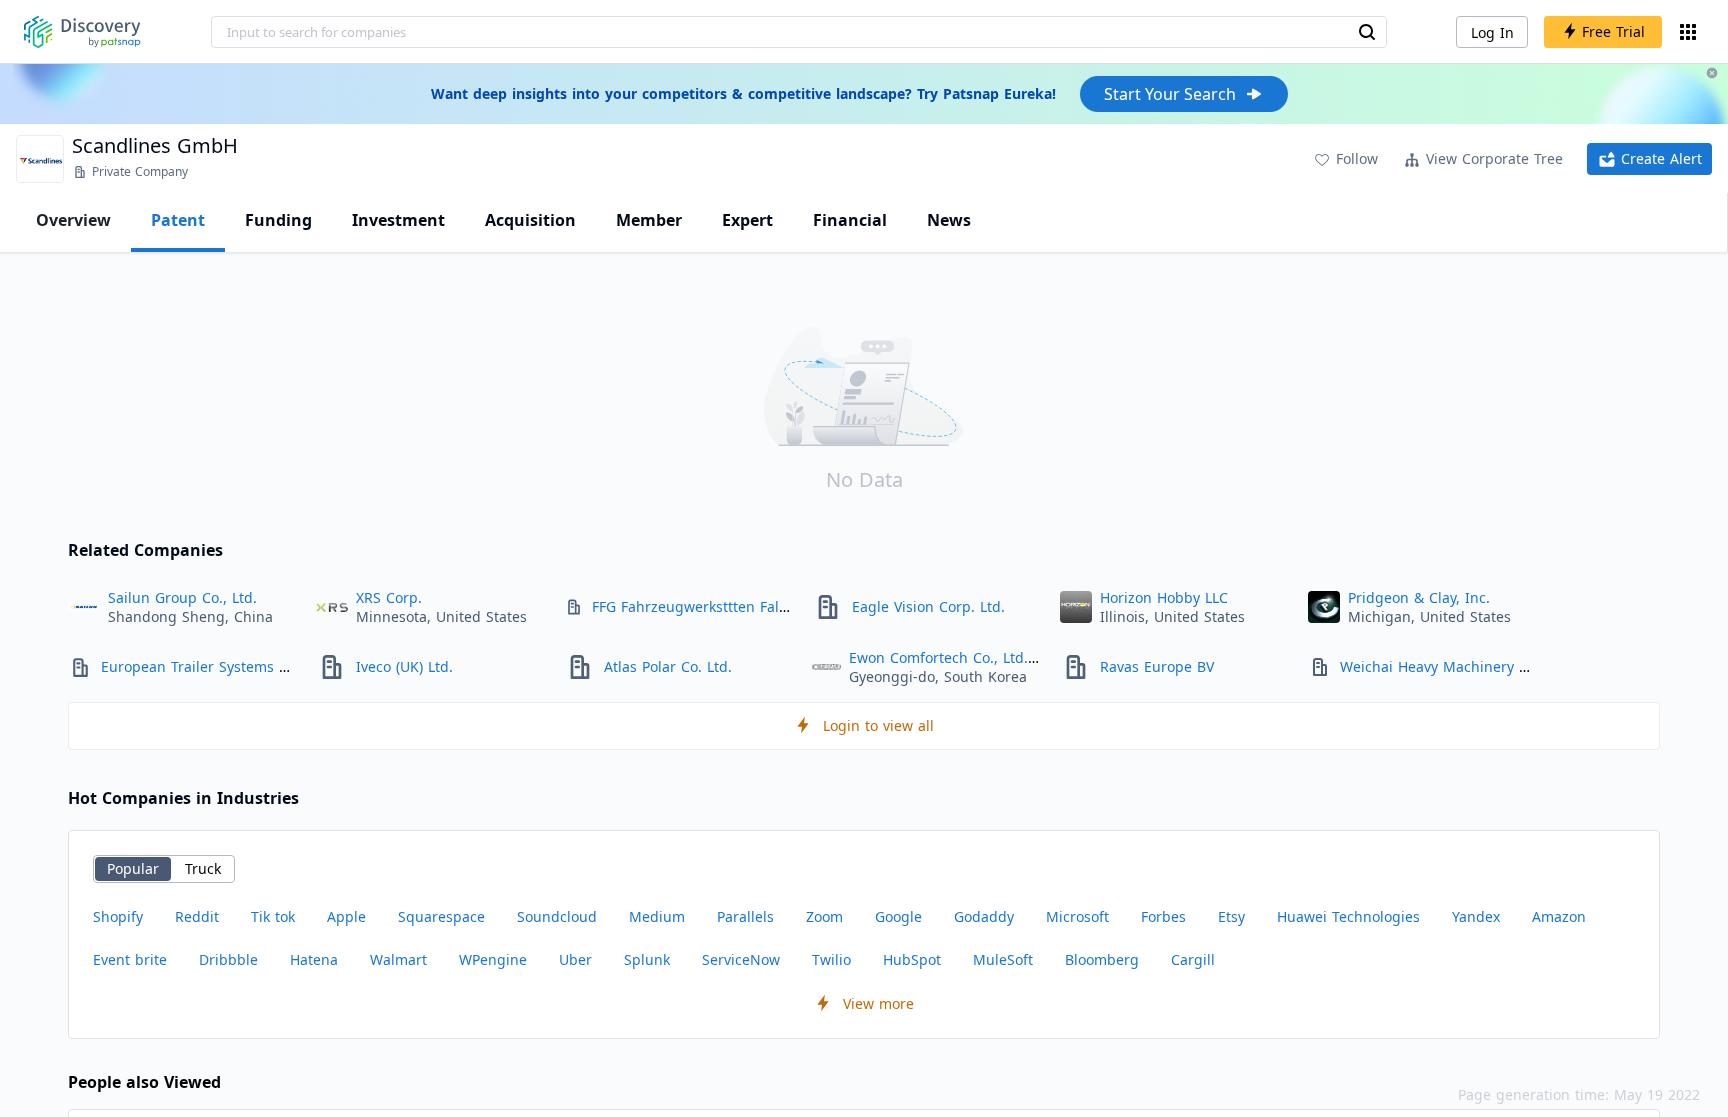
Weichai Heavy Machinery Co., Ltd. (1457, 666)
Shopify (118, 916)
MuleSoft (1003, 959)
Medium (657, 916)
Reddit (197, 916)
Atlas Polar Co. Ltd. (668, 666)
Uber (575, 959)
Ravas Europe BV (1157, 666)
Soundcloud (557, 916)
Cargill (1193, 959)
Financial (850, 220)
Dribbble (228, 959)
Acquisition (530, 220)
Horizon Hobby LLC (1164, 597)
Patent (178, 220)
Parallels (745, 916)
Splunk (647, 959)
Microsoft (1077, 916)
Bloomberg (1102, 959)
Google (898, 916)
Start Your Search (1170, 94)
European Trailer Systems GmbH (211, 666)
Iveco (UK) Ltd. (404, 666)
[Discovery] (82, 32)
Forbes (1163, 916)
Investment (398, 220)
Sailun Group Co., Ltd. (182, 597)
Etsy (1231, 916)
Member (649, 220)
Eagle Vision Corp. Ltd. (928, 606)
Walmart (398, 959)
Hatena (314, 959)
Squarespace (441, 916)
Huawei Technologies (1348, 916)
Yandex (1476, 916)
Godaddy (984, 916)
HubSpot (912, 959)
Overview (73, 220)
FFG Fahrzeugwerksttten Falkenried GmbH (734, 606)
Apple (346, 916)
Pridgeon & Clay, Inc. (1419, 597)
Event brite (130, 959)
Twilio (831, 959)
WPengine (493, 959)
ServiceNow (741, 959)
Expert (747, 220)
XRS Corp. (389, 597)
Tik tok (273, 916)
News (949, 220)
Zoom (824, 916)
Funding (278, 220)
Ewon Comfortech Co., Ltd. (938, 657)
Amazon (1559, 916)
